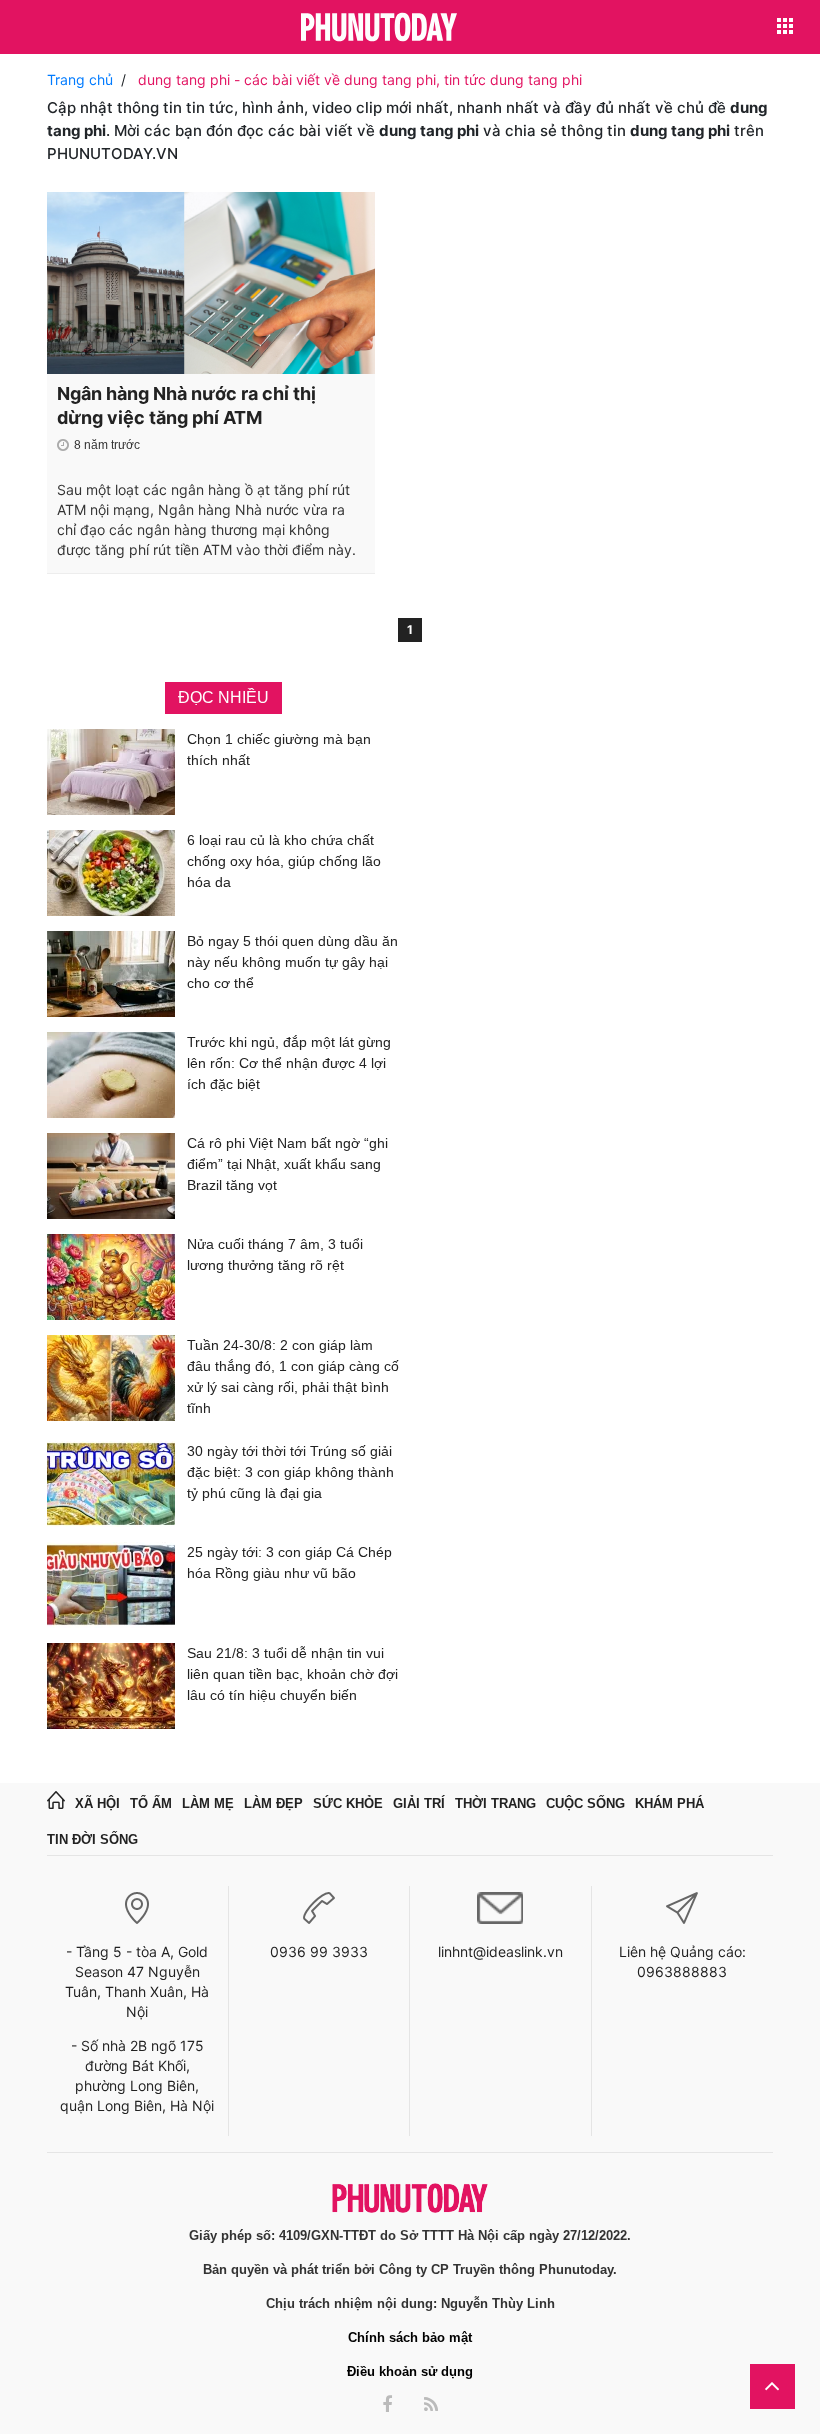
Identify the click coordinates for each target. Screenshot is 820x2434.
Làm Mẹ (208, 1803)
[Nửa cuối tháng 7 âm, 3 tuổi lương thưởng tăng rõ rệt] (111, 1277)
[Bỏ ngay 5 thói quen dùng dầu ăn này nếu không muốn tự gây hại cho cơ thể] (111, 974)
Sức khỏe (348, 1803)
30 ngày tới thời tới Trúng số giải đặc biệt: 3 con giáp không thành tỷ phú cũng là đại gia (290, 1472)
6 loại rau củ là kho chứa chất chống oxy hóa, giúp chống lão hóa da (284, 861)
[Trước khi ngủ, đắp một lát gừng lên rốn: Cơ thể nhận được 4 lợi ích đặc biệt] (111, 1075)
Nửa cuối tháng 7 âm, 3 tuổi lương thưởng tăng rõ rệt (275, 1254)
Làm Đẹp (273, 1803)
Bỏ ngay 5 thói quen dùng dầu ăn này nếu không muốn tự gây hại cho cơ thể (292, 962)
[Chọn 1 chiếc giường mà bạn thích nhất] (111, 772)
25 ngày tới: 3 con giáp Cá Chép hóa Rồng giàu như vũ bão (289, 1562)
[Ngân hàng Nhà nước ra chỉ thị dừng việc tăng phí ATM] (211, 283)
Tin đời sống (92, 1839)
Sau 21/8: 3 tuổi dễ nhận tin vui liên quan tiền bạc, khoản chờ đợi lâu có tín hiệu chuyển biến (292, 1674)
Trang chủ (80, 79)
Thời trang (495, 1803)
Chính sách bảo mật (410, 2337)
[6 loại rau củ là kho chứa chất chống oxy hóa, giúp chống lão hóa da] (111, 873)
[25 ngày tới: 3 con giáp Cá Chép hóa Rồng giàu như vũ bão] (111, 1585)
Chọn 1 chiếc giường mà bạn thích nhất (279, 749)
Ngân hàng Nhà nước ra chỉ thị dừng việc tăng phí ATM (186, 405)
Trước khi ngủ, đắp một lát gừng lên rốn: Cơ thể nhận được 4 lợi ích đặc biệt (289, 1063)
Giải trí (419, 1803)
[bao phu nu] (379, 28)
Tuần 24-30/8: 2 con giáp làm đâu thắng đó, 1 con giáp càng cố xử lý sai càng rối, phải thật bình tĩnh (293, 1376)
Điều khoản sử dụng (410, 2371)
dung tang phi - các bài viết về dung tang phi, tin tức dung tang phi (360, 79)
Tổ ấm (151, 1803)
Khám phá (669, 1803)
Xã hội (97, 1803)
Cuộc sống (585, 1803)
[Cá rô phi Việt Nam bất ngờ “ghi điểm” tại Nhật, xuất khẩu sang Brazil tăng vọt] (111, 1176)
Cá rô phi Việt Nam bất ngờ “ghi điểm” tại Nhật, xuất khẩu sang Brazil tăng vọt (287, 1164)
